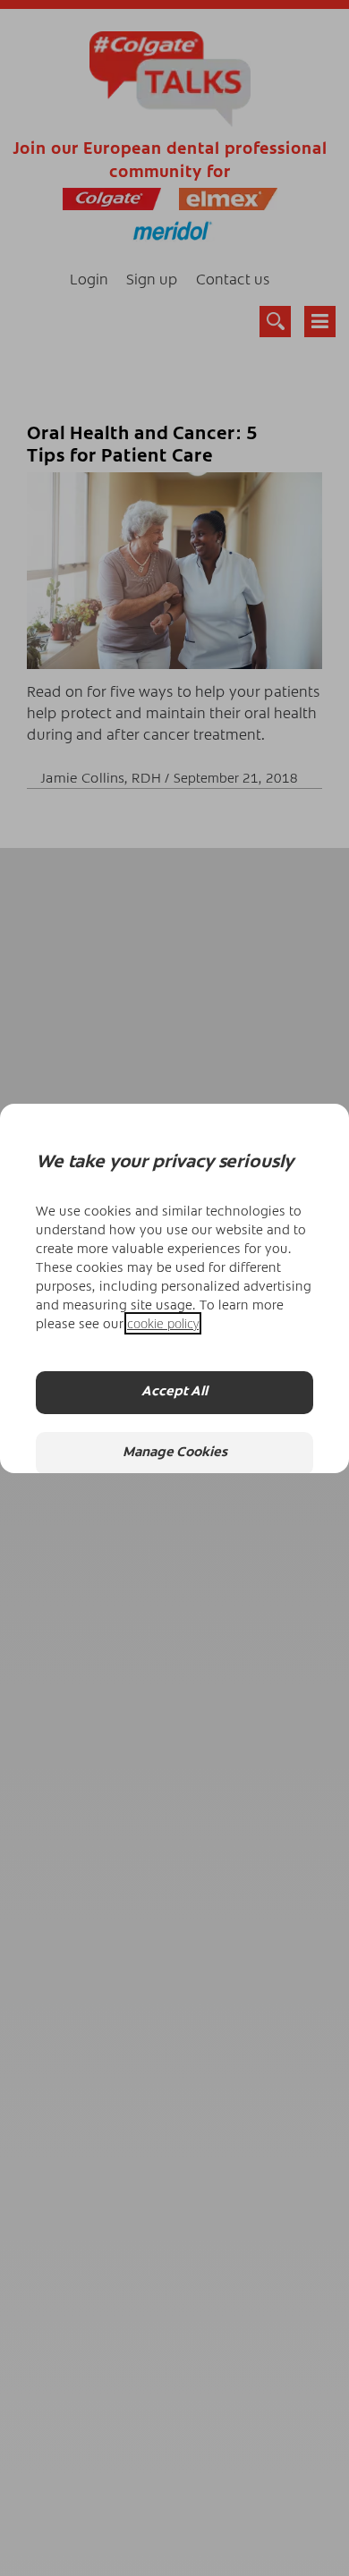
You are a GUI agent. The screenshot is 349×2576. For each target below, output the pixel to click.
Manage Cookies (175, 1453)
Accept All (174, 1392)
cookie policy (163, 1323)
